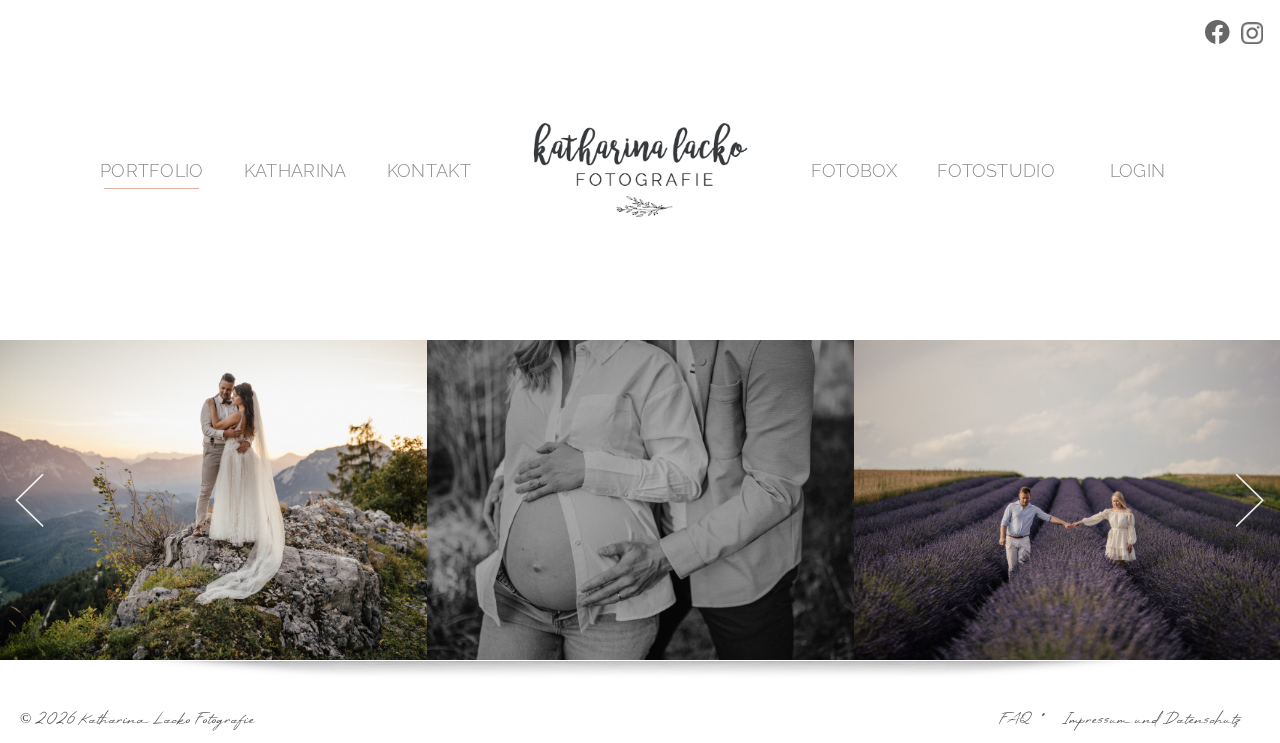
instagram (1254, 35)
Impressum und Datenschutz (1151, 720)
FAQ (1015, 720)
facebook (1220, 35)
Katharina (295, 170)
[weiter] (1252, 500)
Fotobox (854, 170)
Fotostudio (996, 170)
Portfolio (152, 170)
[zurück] (27, 500)
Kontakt (429, 170)
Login (1138, 170)
